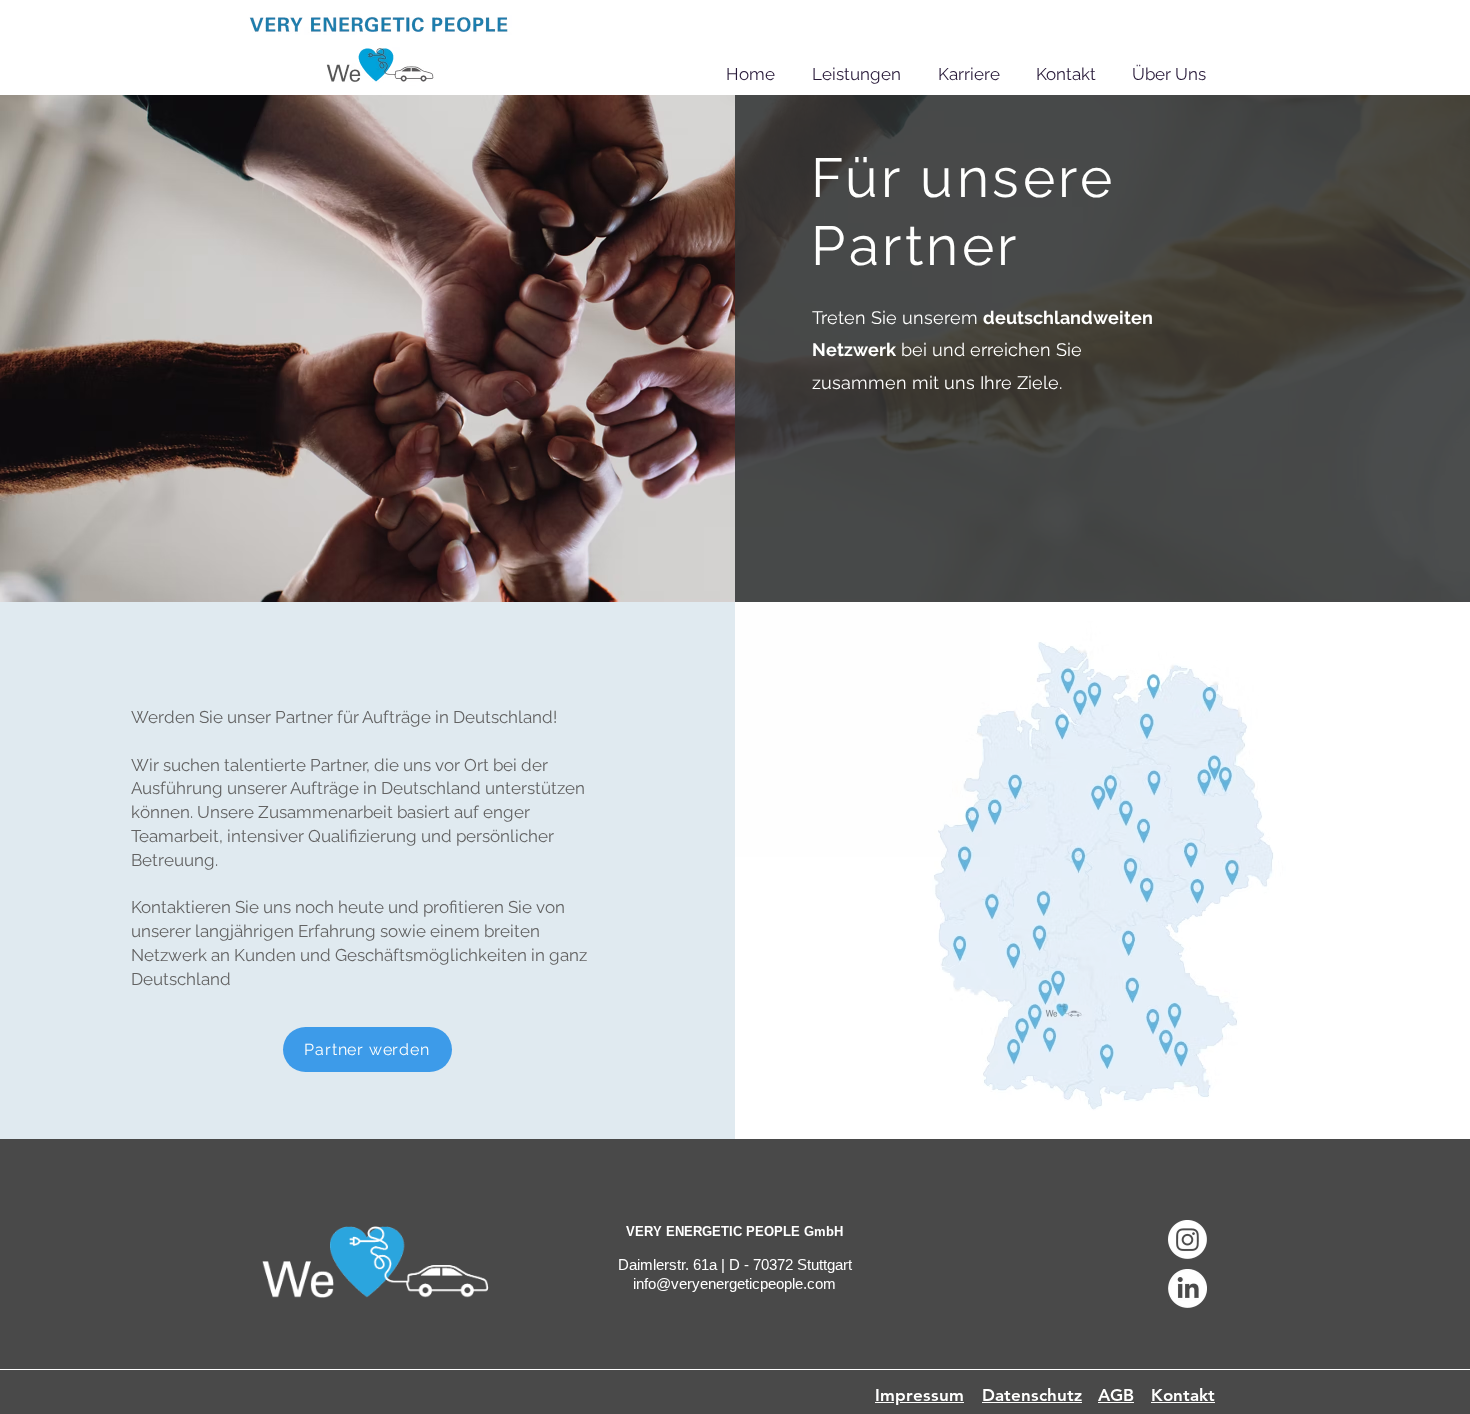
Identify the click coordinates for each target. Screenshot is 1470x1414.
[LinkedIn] (1187, 1288)
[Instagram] (1187, 1239)
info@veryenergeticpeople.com (734, 1283)
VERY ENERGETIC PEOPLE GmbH (734, 1231)
